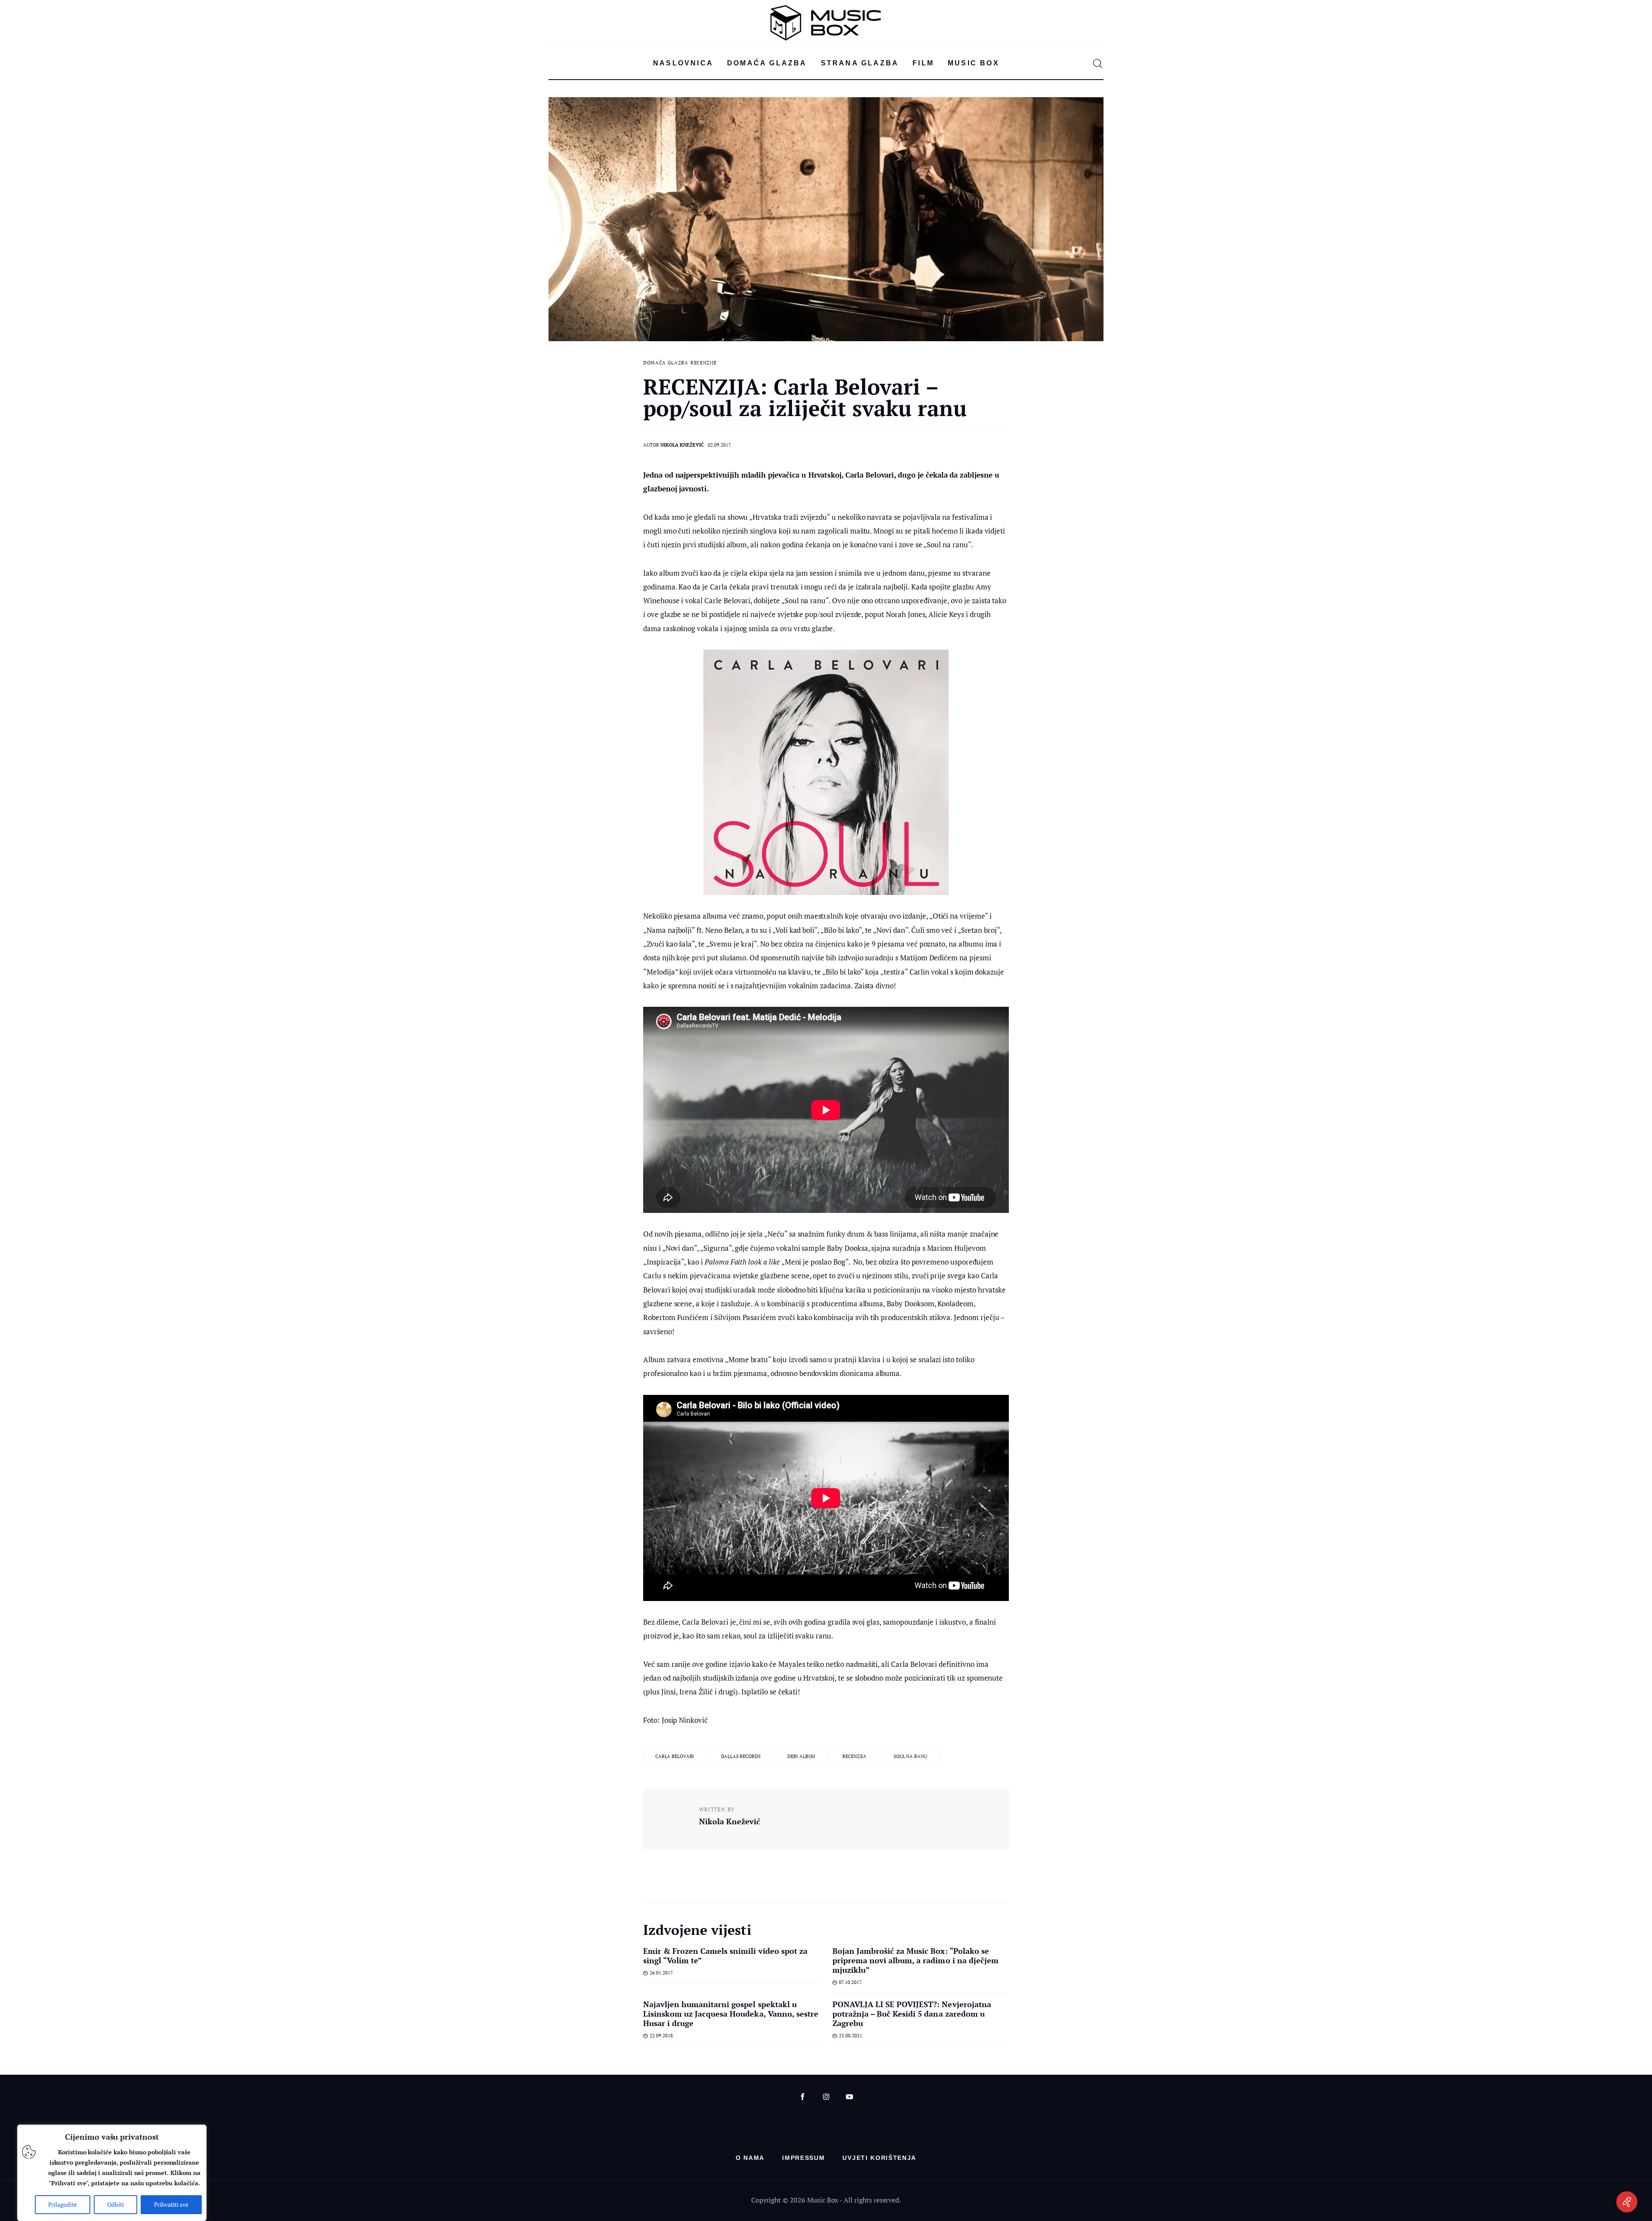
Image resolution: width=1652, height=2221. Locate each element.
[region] (112, 2173)
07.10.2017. (851, 1982)
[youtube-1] (849, 2097)
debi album (801, 1756)
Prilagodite (63, 2204)
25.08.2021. (851, 2036)
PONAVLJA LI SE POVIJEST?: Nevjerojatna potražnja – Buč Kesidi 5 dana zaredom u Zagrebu (912, 2014)
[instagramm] (826, 2097)
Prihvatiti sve (171, 2204)
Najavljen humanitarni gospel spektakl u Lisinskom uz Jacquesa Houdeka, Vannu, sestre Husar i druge (731, 2014)
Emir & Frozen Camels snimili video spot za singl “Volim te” (725, 1956)
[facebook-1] (803, 2097)
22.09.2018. (662, 2036)
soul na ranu (910, 1756)
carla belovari (675, 1756)
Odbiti (116, 2204)
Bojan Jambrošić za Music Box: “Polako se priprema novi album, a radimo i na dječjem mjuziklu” (915, 1960)
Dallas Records (741, 1756)
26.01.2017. (662, 1973)
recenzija (854, 1756)
